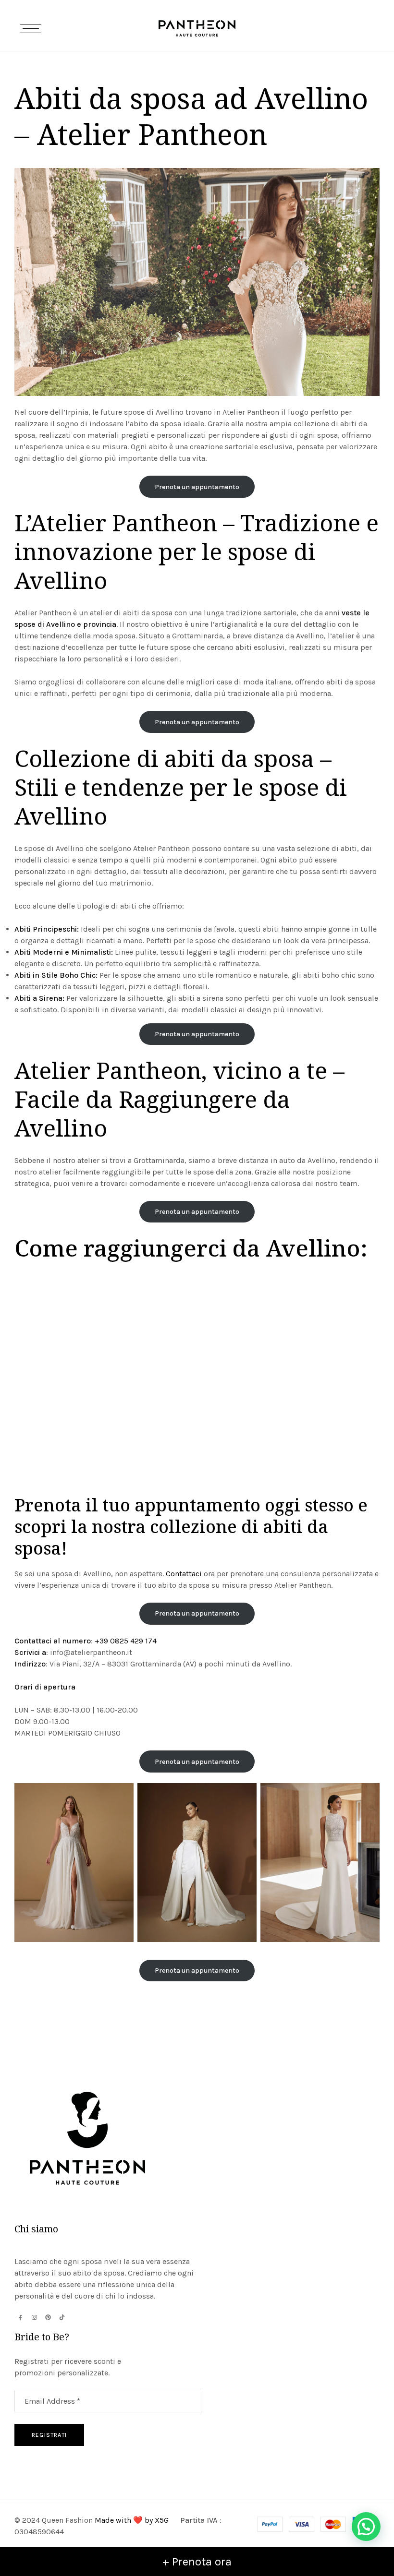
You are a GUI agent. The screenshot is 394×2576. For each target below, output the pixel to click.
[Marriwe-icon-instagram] (34, 2317)
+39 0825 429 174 (126, 1641)
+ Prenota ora (197, 2562)
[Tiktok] (62, 2317)
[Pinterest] (48, 2317)
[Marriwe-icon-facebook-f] (20, 2317)
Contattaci (184, 1574)
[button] (366, 2527)
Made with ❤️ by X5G (133, 2520)
